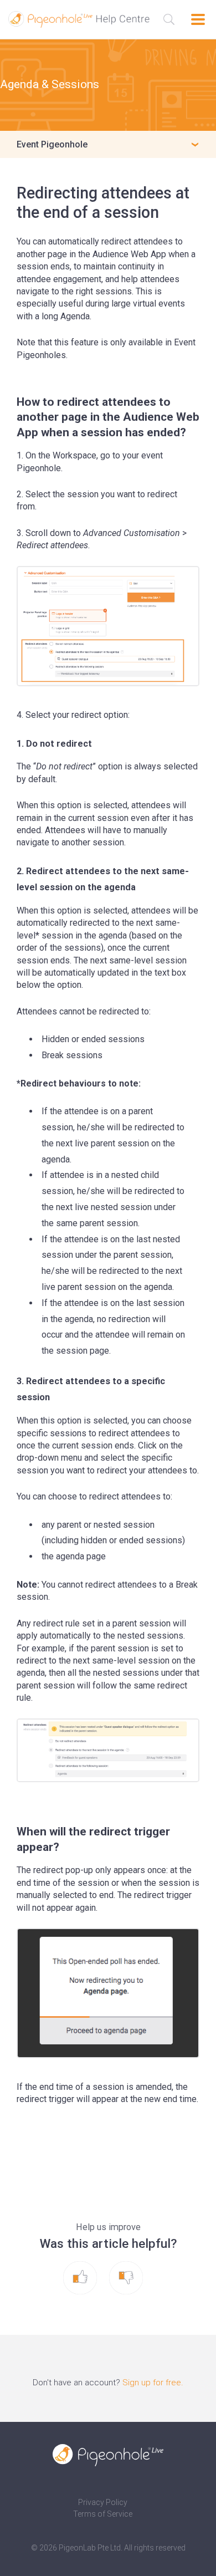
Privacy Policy (103, 2502)
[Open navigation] (198, 19)
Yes (91, 2278)
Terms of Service (103, 2514)
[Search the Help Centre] (169, 19)
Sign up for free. (153, 2383)
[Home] (79, 19)
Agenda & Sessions (50, 84)
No (136, 2278)
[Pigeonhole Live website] (108, 2455)
